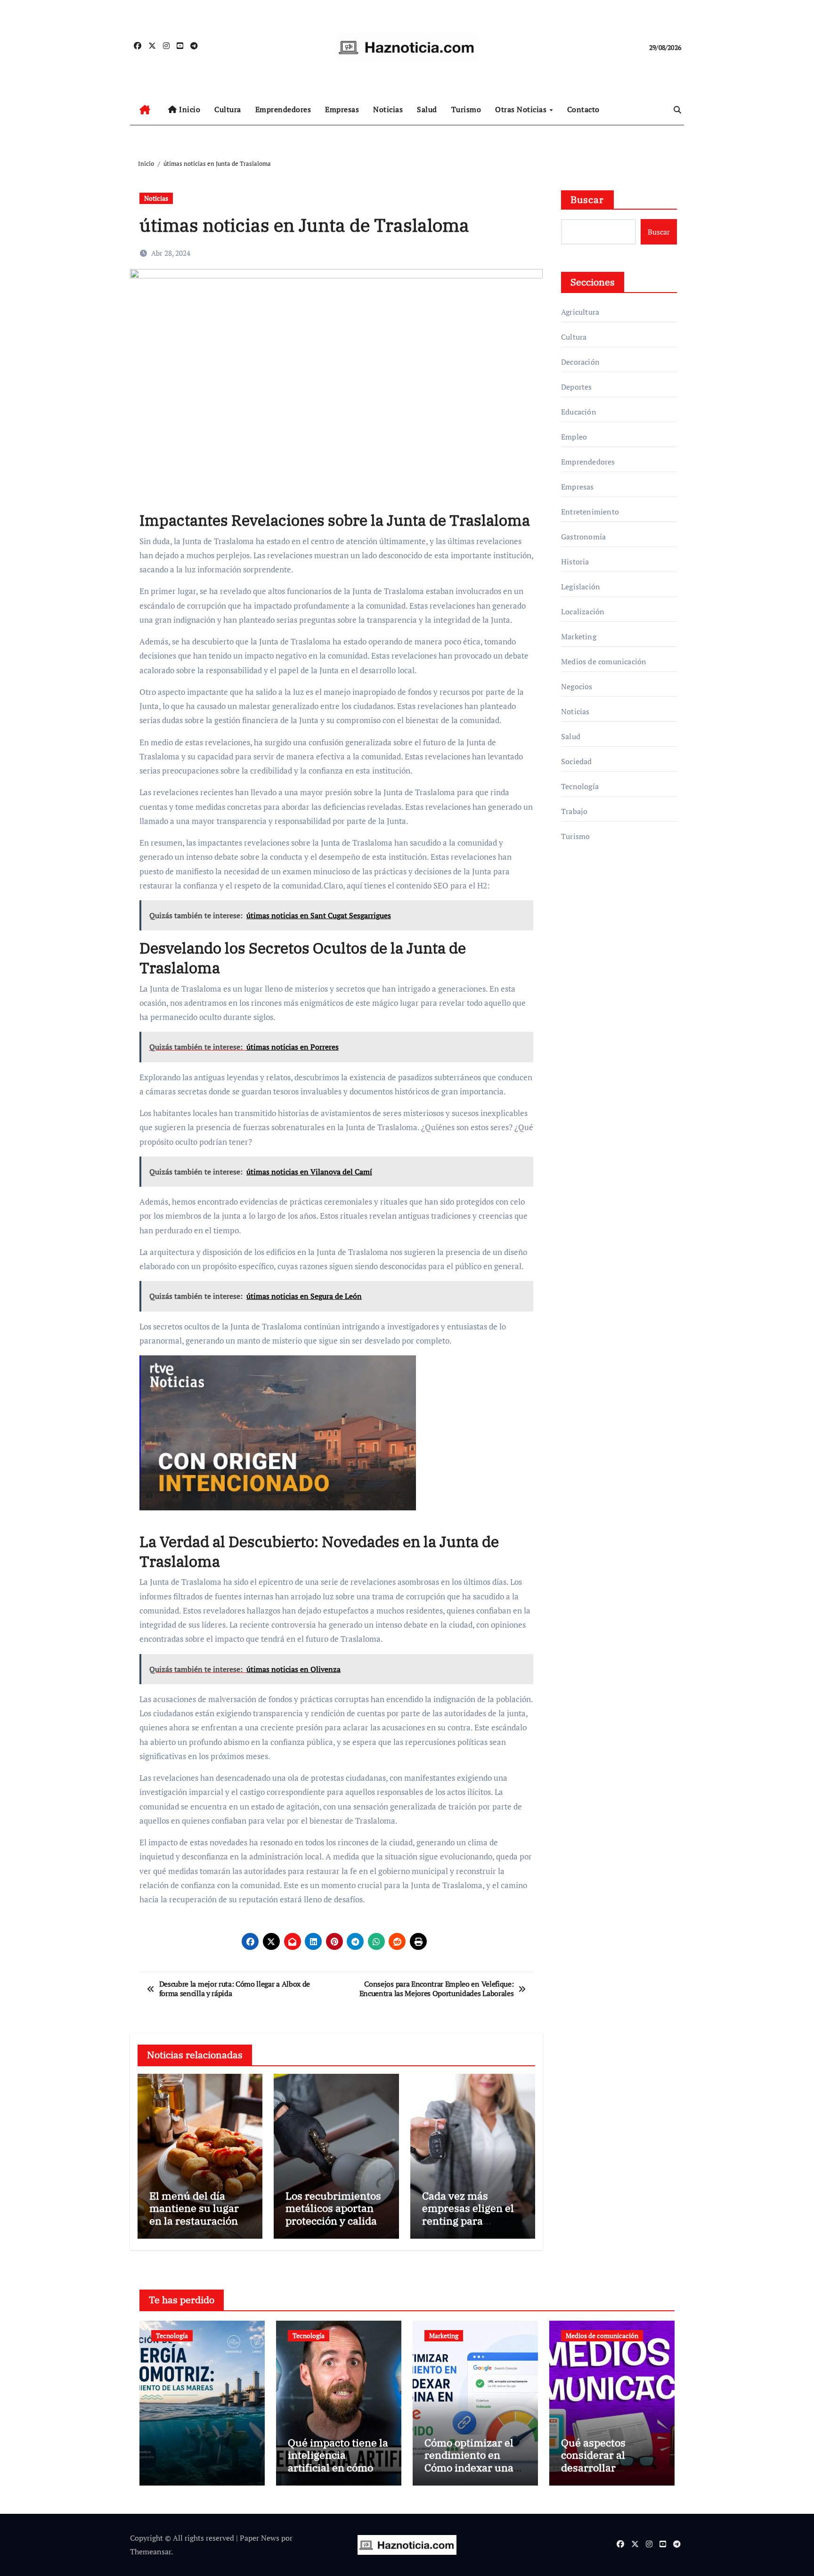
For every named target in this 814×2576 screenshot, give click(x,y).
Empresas (342, 109)
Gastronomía (583, 537)
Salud (427, 109)
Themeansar (151, 2552)
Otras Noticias (522, 109)
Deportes (577, 387)
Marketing (579, 636)
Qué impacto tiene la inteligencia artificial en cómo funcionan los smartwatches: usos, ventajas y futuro (338, 2474)
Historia (575, 562)
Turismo (466, 109)
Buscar (587, 200)
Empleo (574, 437)
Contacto (583, 109)
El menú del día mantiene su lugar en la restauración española (194, 2214)
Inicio (189, 109)
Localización (583, 611)
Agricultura (580, 312)
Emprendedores (283, 109)
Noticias (388, 109)
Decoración (580, 362)
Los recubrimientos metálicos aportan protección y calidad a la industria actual (334, 2214)
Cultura (228, 109)
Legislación (581, 587)
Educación (579, 412)
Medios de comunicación (604, 661)
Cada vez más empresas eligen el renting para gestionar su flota (468, 2214)
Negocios (577, 686)
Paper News (260, 2538)
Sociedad (577, 761)
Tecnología (580, 786)
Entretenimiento (590, 512)
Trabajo (574, 811)
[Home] (145, 110)
